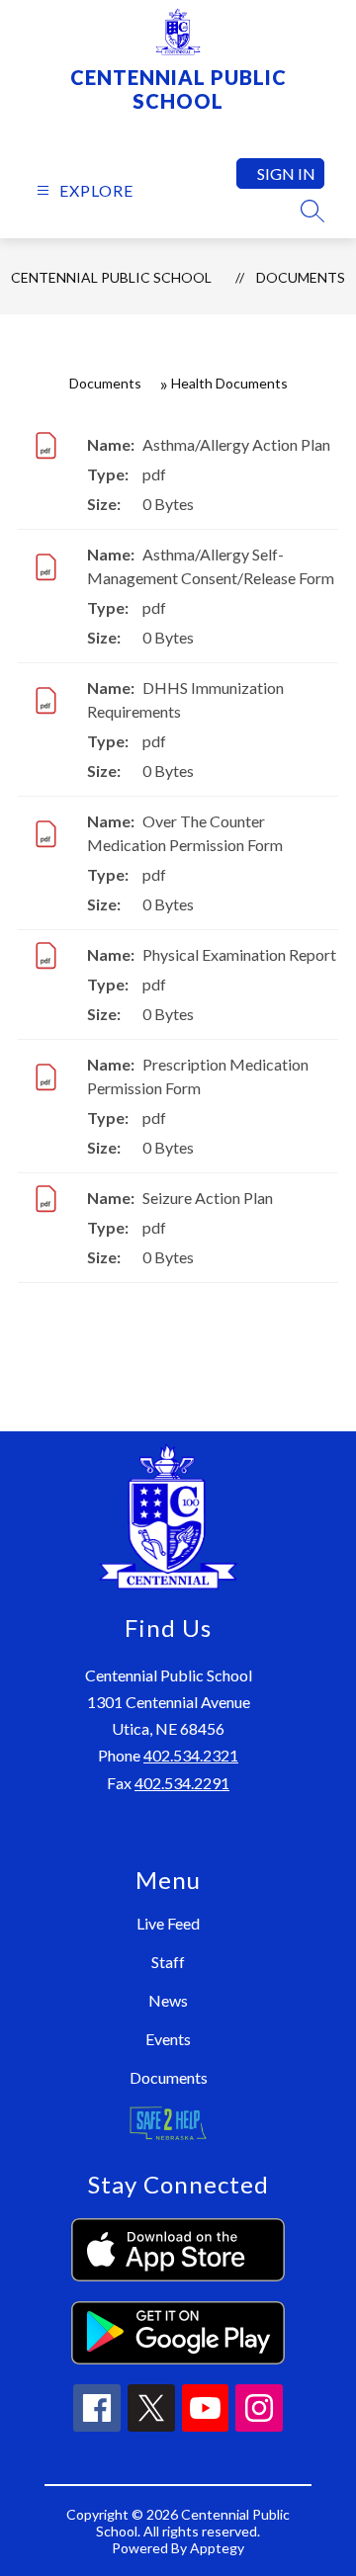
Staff (168, 1962)
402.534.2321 (191, 1755)
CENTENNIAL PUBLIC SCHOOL (111, 277)
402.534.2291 (182, 1783)
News (168, 2000)
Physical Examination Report (239, 954)
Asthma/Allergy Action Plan (236, 444)
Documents (301, 277)
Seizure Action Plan (208, 1198)
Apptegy (217, 2548)
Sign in (286, 173)
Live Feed (168, 1923)
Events (168, 2039)
